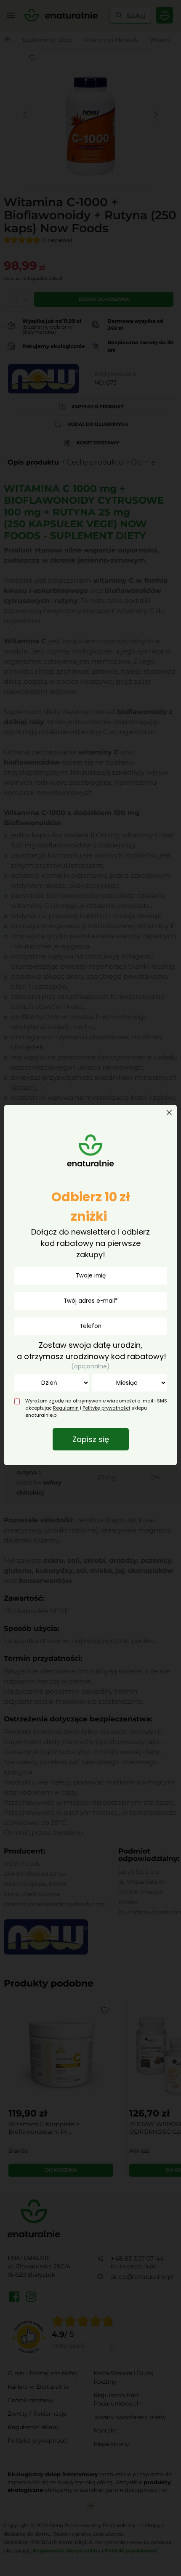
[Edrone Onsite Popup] (90, 1288)
